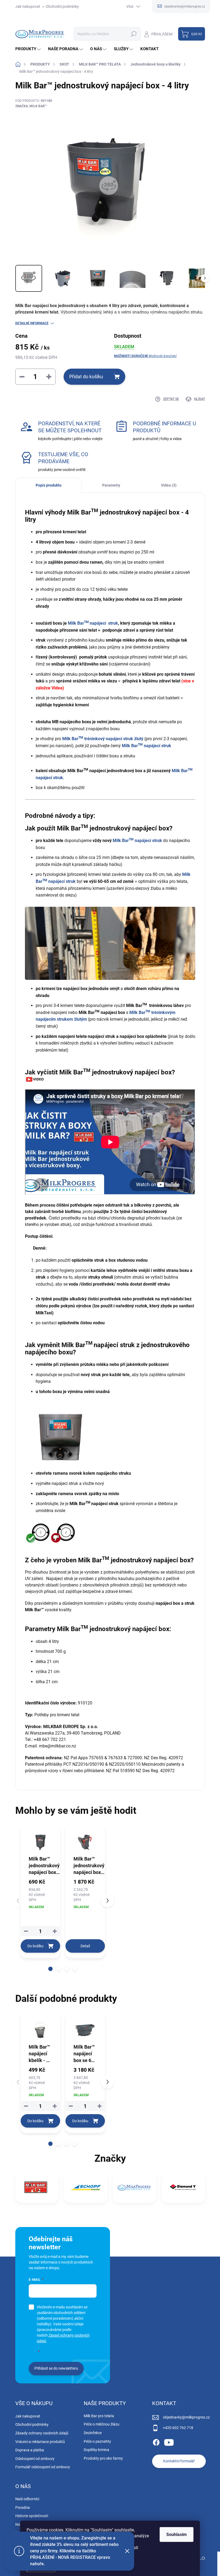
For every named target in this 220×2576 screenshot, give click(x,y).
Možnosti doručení (145, 356)
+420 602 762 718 (178, 2428)
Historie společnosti (32, 2516)
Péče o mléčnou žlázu (102, 2424)
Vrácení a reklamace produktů (40, 2442)
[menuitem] (29, 49)
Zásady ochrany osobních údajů (42, 2433)
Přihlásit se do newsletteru (56, 2368)
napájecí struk (104, 623)
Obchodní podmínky (62, 6)
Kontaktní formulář (179, 2461)
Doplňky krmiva (96, 2450)
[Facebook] (156, 2441)
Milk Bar (146, 746)
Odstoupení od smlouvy (35, 2459)
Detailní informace (32, 323)
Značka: (31, 106)
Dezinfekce (93, 2433)
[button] (50, 1969)
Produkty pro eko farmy (103, 2458)
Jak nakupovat (28, 6)
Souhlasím (177, 2534)
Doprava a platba (30, 2450)
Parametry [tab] (111, 485)
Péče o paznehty (97, 2441)
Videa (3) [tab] (169, 485)
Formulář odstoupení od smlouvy (43, 2467)
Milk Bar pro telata (99, 2416)
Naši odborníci (27, 2499)
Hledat (133, 34)
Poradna (23, 2507)
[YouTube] (169, 2441)
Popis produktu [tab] (49, 485)
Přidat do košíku (86, 377)
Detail (85, 1946)
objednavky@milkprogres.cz (186, 2417)
